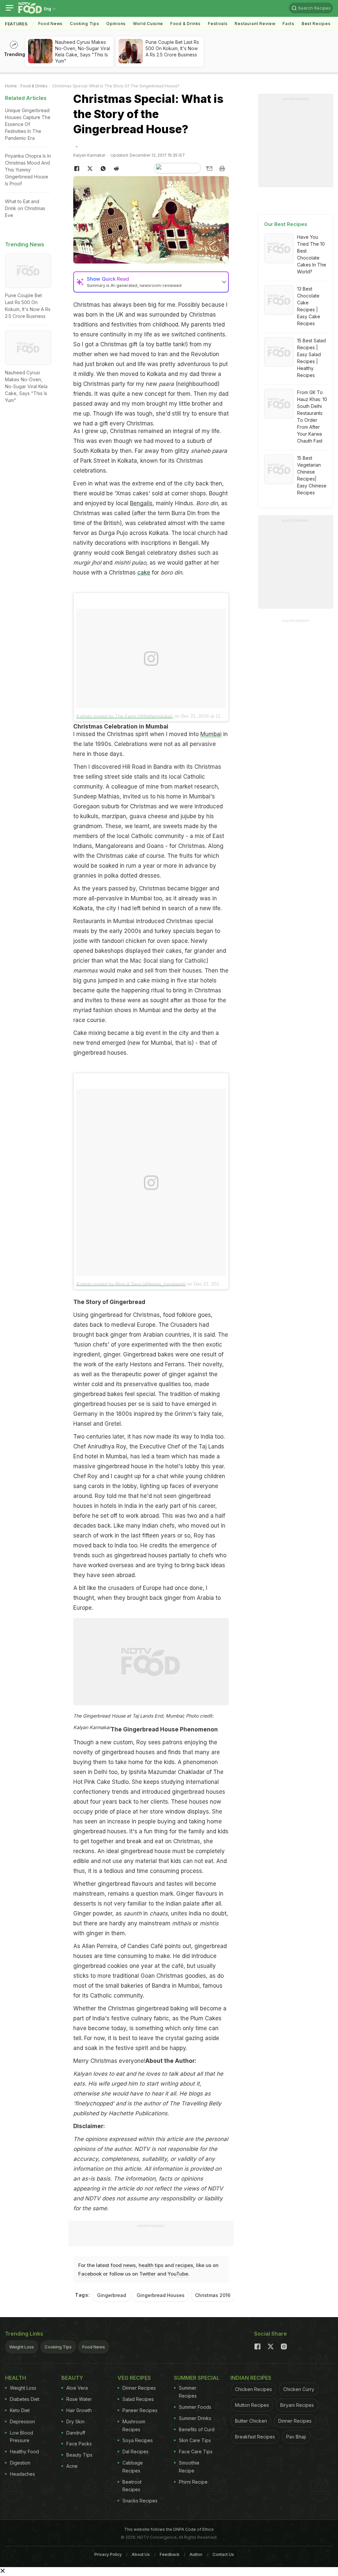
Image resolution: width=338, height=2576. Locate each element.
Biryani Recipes (297, 2405)
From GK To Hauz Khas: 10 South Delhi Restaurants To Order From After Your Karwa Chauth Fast (312, 417)
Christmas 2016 (213, 2295)
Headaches (22, 2474)
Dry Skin (75, 2421)
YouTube (178, 2274)
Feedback (170, 2554)
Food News (51, 24)
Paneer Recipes (140, 2410)
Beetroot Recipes (132, 2486)
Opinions (116, 24)
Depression (22, 2421)
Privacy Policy (108, 2554)
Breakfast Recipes (255, 2437)
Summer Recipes (188, 2392)
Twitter (148, 2274)
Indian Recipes (251, 2378)
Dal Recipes (135, 2452)
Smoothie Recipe (189, 2467)
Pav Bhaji (296, 2437)
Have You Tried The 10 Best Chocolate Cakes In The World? (312, 254)
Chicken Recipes (253, 2389)
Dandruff (76, 2433)
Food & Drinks (186, 24)
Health (16, 2378)
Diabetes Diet (25, 2399)
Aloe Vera (77, 2388)
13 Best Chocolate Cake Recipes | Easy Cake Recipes (309, 306)
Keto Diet (20, 2410)
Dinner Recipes (139, 2388)
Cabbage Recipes (133, 2467)
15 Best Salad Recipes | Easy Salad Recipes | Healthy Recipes (311, 358)
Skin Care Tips (195, 2440)
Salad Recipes (138, 2399)
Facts (288, 24)
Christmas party (104, 384)
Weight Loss (22, 2347)
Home (11, 86)
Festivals (218, 24)
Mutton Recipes (252, 2405)
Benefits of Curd (197, 2429)
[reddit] (116, 169)
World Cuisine (148, 24)
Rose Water (79, 2399)
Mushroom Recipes (134, 2425)
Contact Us (223, 2554)
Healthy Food (24, 2452)
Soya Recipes (138, 2440)
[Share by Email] (209, 169)
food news (123, 2265)
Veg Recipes (134, 2378)
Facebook (90, 2274)
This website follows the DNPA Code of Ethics (169, 2529)
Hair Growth (79, 2410)
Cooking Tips (58, 2347)
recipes (184, 2265)
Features (16, 24)
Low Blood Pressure (21, 2437)
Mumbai (211, 734)
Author (196, 2554)
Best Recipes (316, 24)
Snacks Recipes (140, 2501)
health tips (151, 2265)
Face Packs (79, 2444)
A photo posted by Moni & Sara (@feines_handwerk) (131, 1284)
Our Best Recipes (286, 224)
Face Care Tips (196, 2452)
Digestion (20, 2463)
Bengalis (141, 503)
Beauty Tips (79, 2455)
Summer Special (197, 2378)
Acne (72, 2466)
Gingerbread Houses (161, 2295)
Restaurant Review (255, 24)
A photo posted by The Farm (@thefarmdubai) (125, 716)
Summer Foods (195, 2407)
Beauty (72, 2378)
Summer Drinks (195, 2418)
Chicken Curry (299, 2389)
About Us (141, 2554)
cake (144, 573)
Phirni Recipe (193, 2482)
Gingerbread (112, 2295)
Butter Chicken (251, 2421)
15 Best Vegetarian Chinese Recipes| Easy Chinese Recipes (312, 475)
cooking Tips (84, 24)
